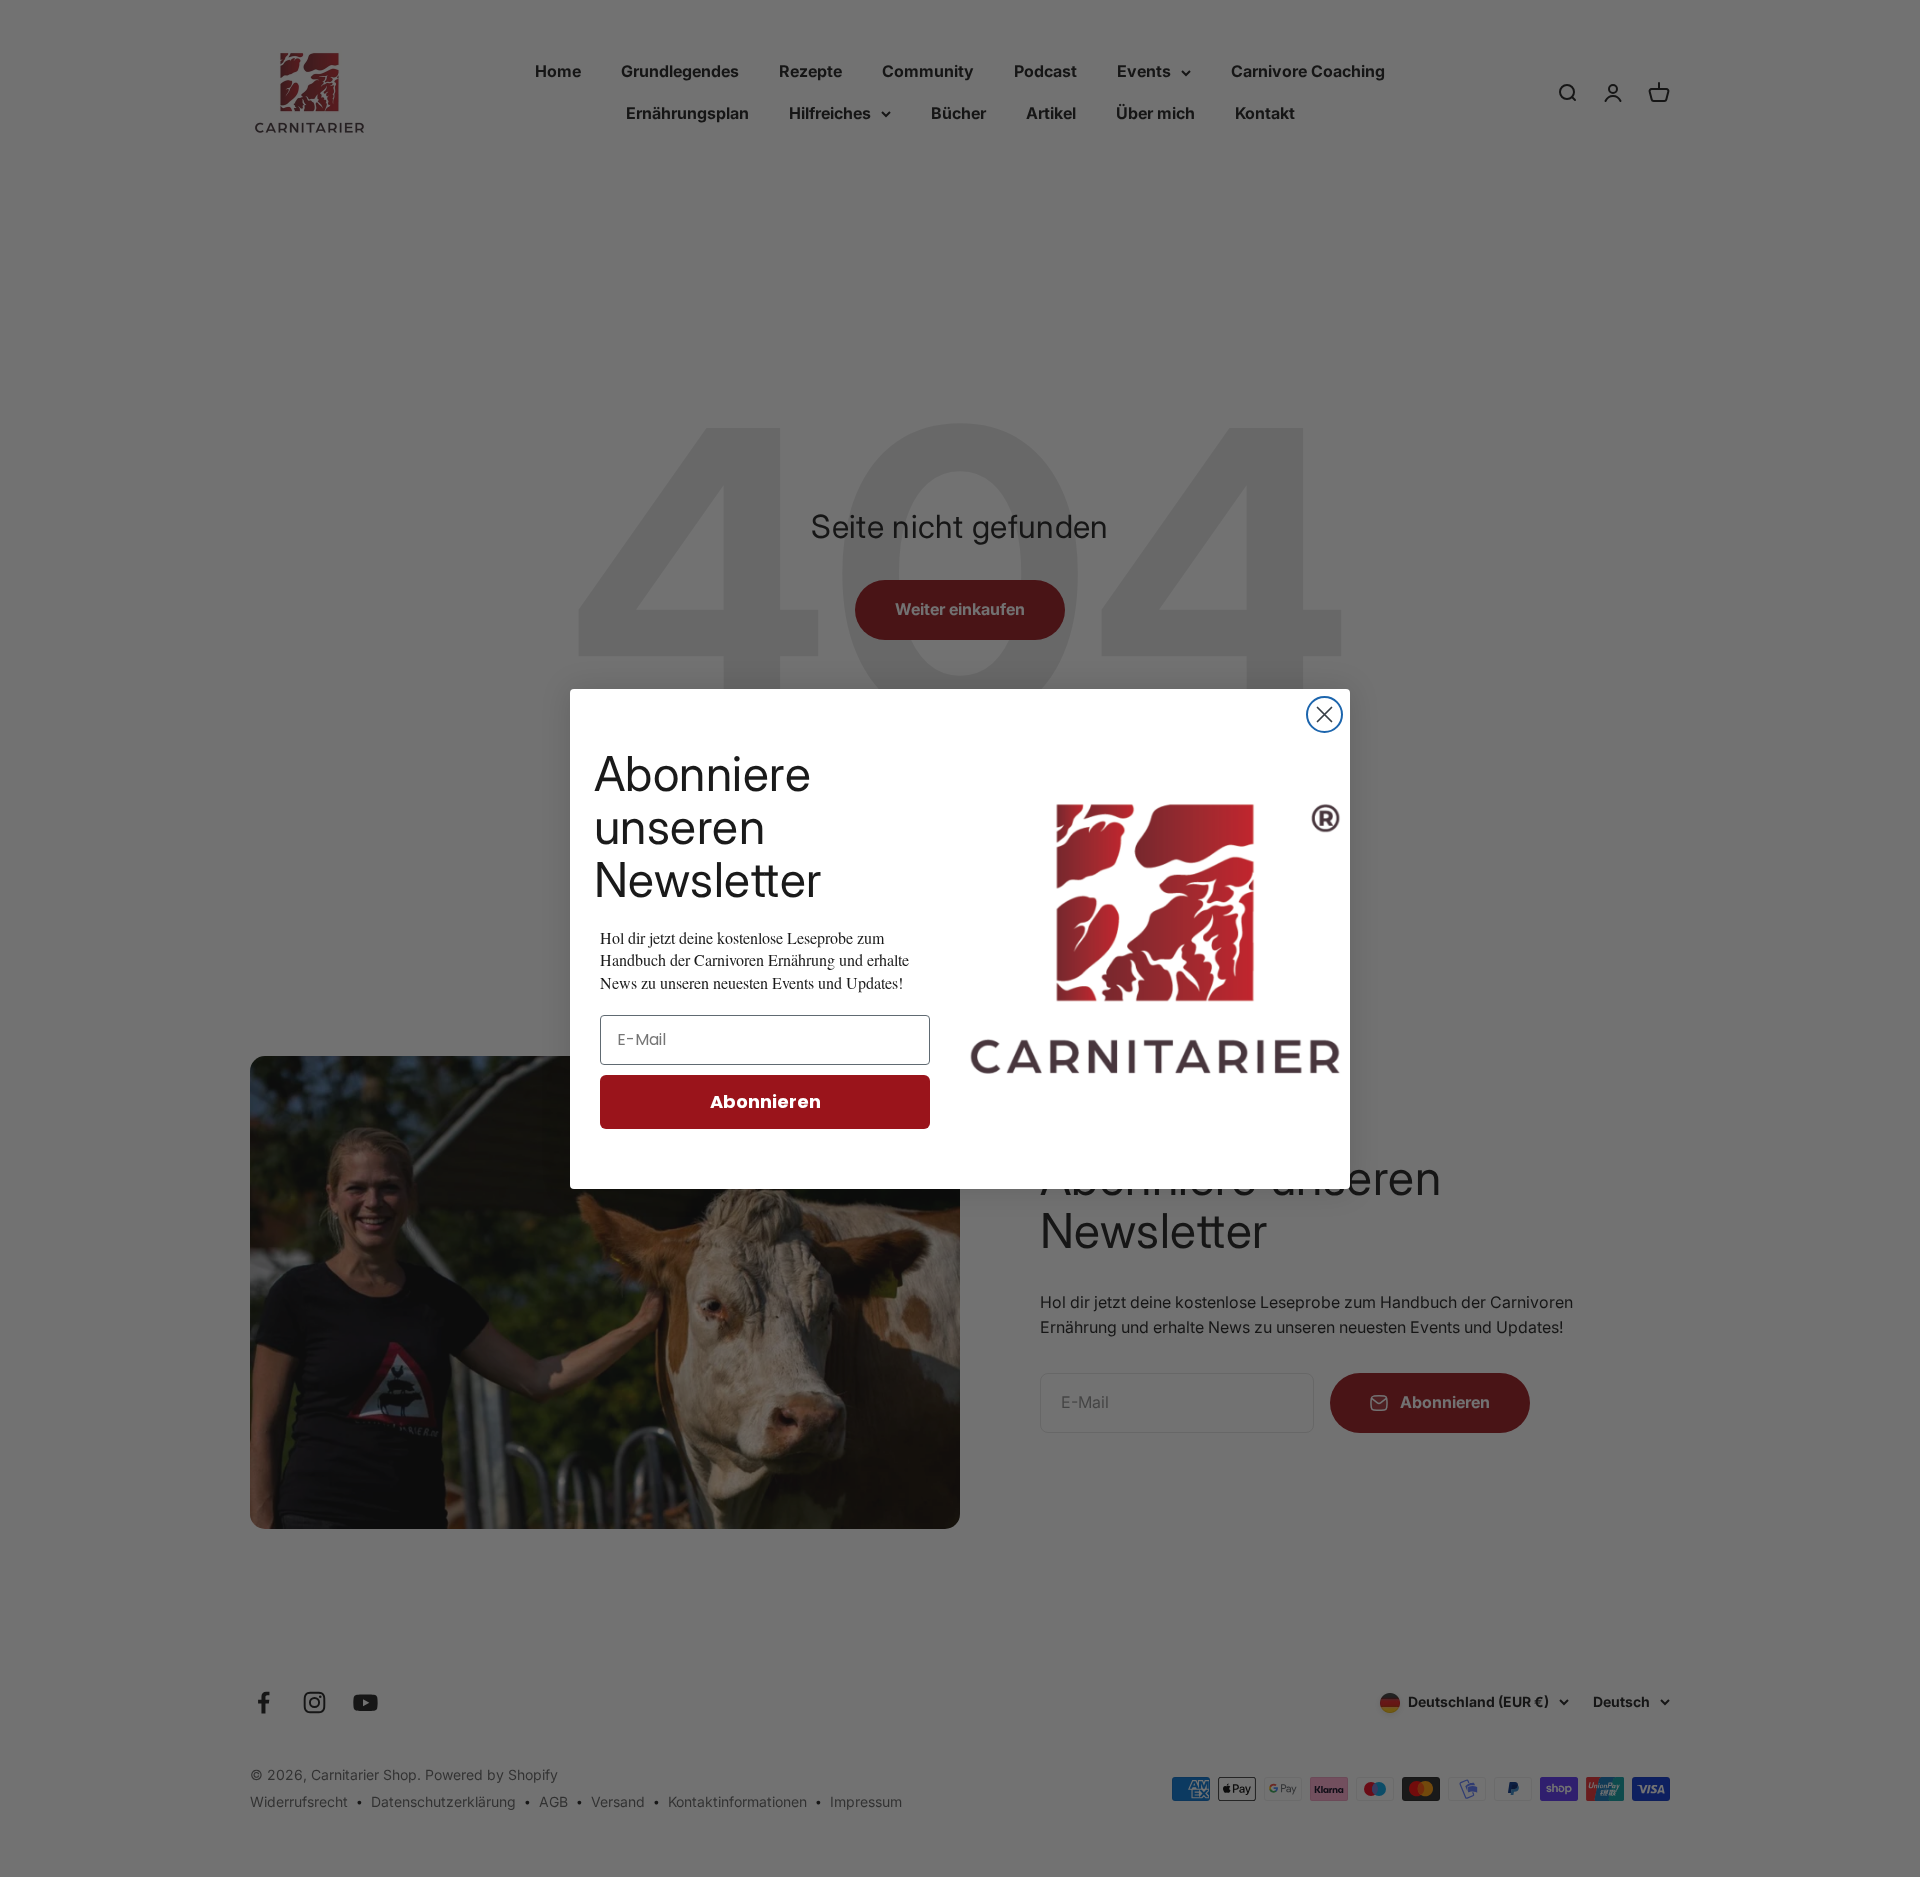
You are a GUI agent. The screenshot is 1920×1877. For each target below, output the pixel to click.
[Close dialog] (1324, 714)
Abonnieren (765, 1101)
